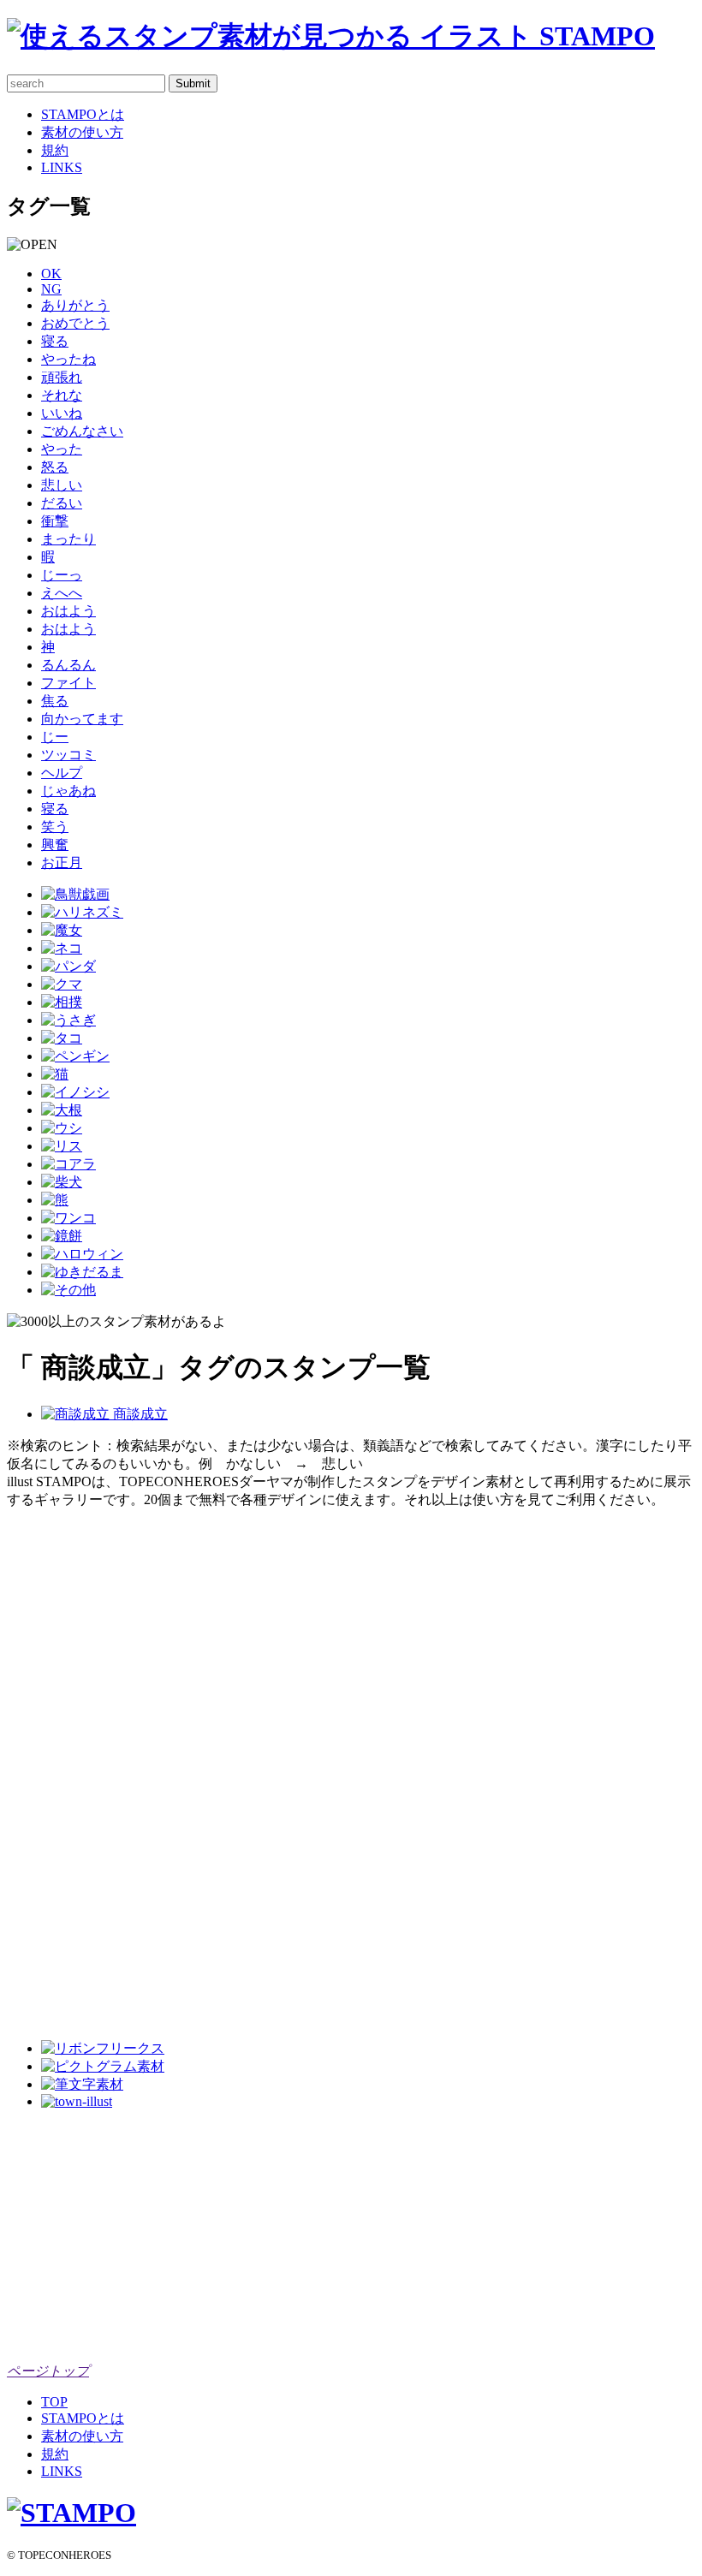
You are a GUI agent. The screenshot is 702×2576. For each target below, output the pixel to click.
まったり (68, 539)
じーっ (62, 575)
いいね (62, 413)
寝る (55, 341)
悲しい (62, 485)
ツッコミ (68, 755)
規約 (55, 150)
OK (51, 274)
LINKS (62, 167)
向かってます (82, 719)
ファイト (68, 683)
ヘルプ (62, 773)
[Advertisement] (75, 1766)
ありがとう (75, 305)
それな (62, 395)
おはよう (68, 611)
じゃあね (68, 791)
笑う (55, 827)
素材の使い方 (82, 132)
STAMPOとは (83, 114)
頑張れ (62, 377)
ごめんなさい (82, 431)
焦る (55, 701)
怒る (55, 467)
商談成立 (139, 1414)
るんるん (68, 665)
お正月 (62, 863)
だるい (62, 503)
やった (62, 449)
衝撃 (55, 521)
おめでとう (75, 323)
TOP (54, 2402)
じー (55, 737)
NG (51, 289)
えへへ (62, 593)
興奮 (55, 845)
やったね (68, 359)
